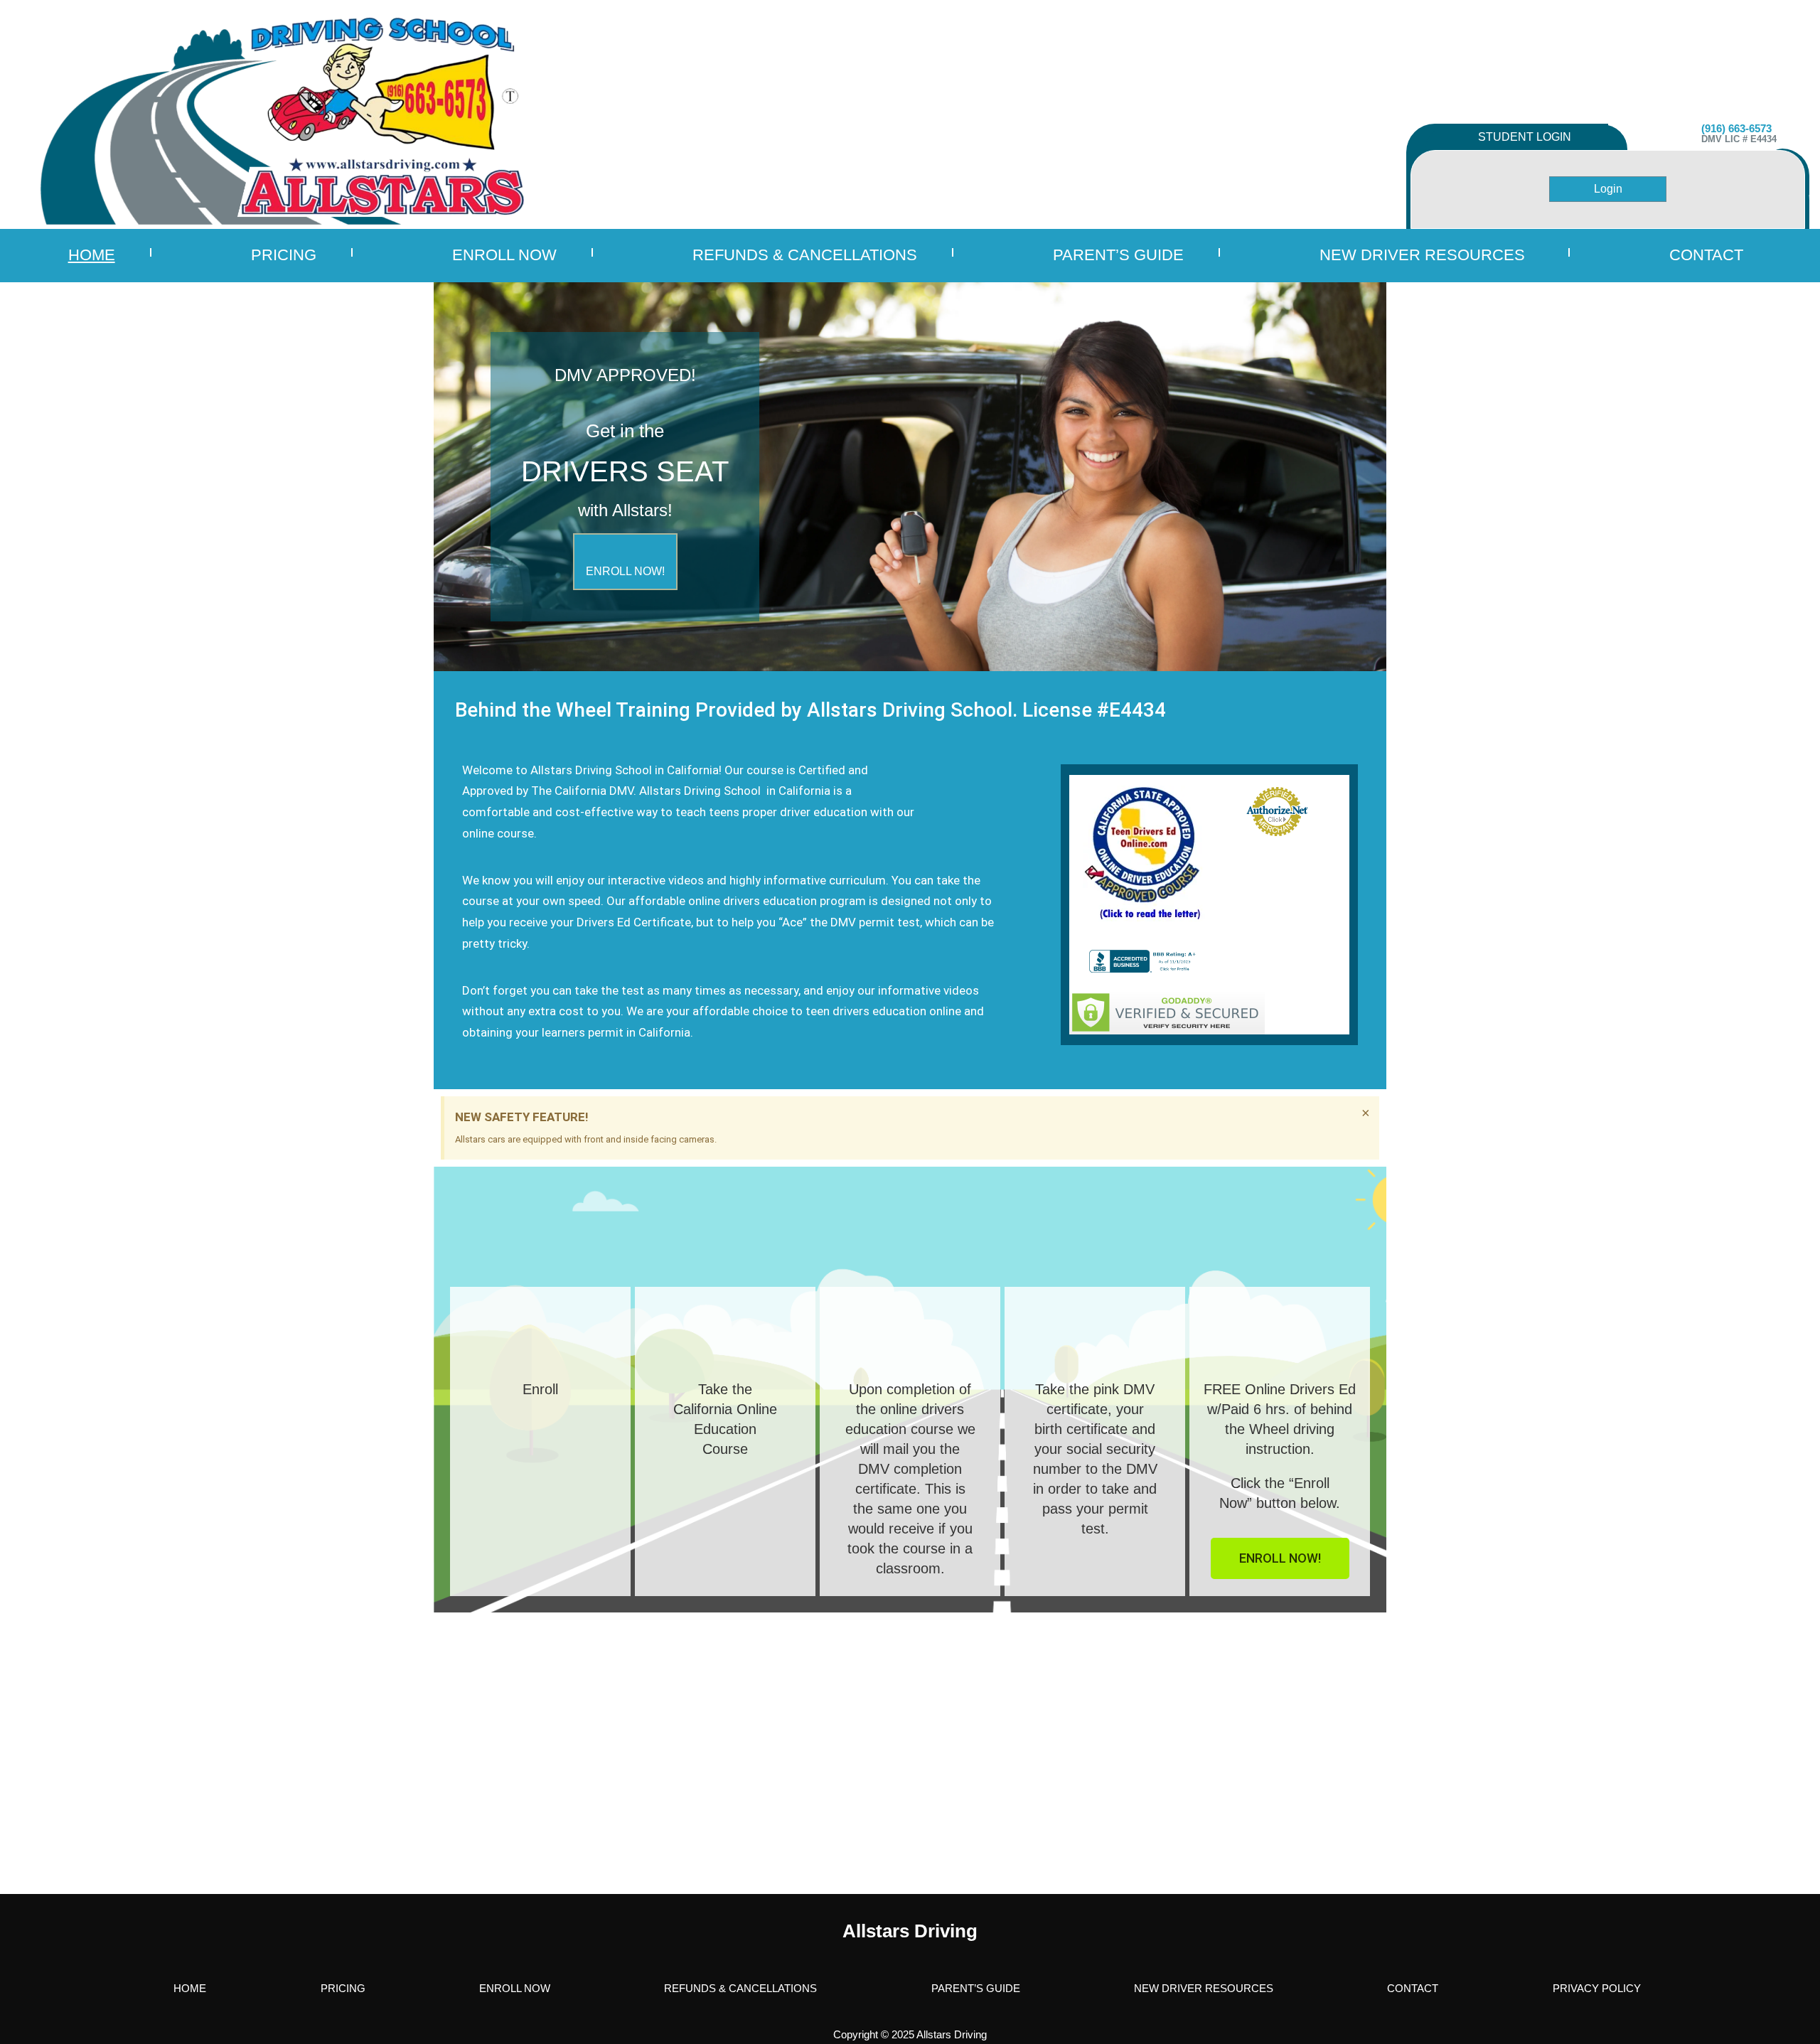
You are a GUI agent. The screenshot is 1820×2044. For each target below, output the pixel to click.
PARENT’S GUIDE (1118, 255)
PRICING (284, 255)
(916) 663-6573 (1736, 128)
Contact (1706, 255)
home (92, 255)
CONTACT (1413, 1988)
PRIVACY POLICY (1597, 1988)
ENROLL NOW (504, 255)
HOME (190, 1988)
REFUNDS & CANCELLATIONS (805, 255)
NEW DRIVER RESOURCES (1422, 255)
